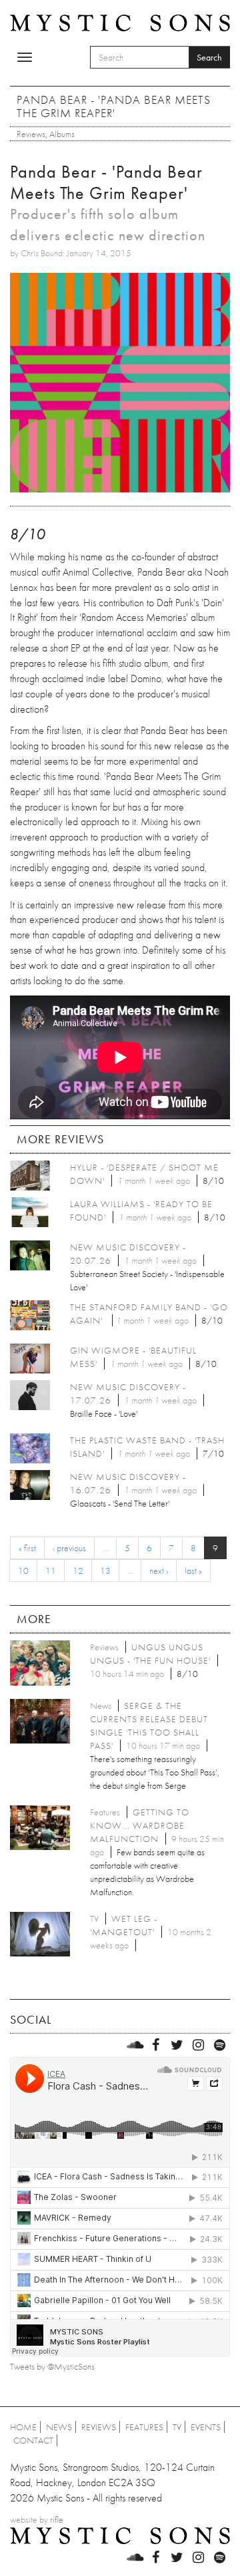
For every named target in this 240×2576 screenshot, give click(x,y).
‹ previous (69, 1548)
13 (105, 1570)
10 (23, 1570)
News (59, 2427)
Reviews (31, 134)
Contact (33, 2440)
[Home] (120, 22)
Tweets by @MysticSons (52, 2366)
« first (27, 1548)
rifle (57, 2519)
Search (209, 57)
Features (144, 2427)
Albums (62, 134)
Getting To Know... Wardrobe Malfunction (140, 1825)
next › (159, 1570)
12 (78, 1570)
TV (177, 2427)
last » (193, 1570)
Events (206, 2427)
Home (23, 2427)
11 (51, 1570)
